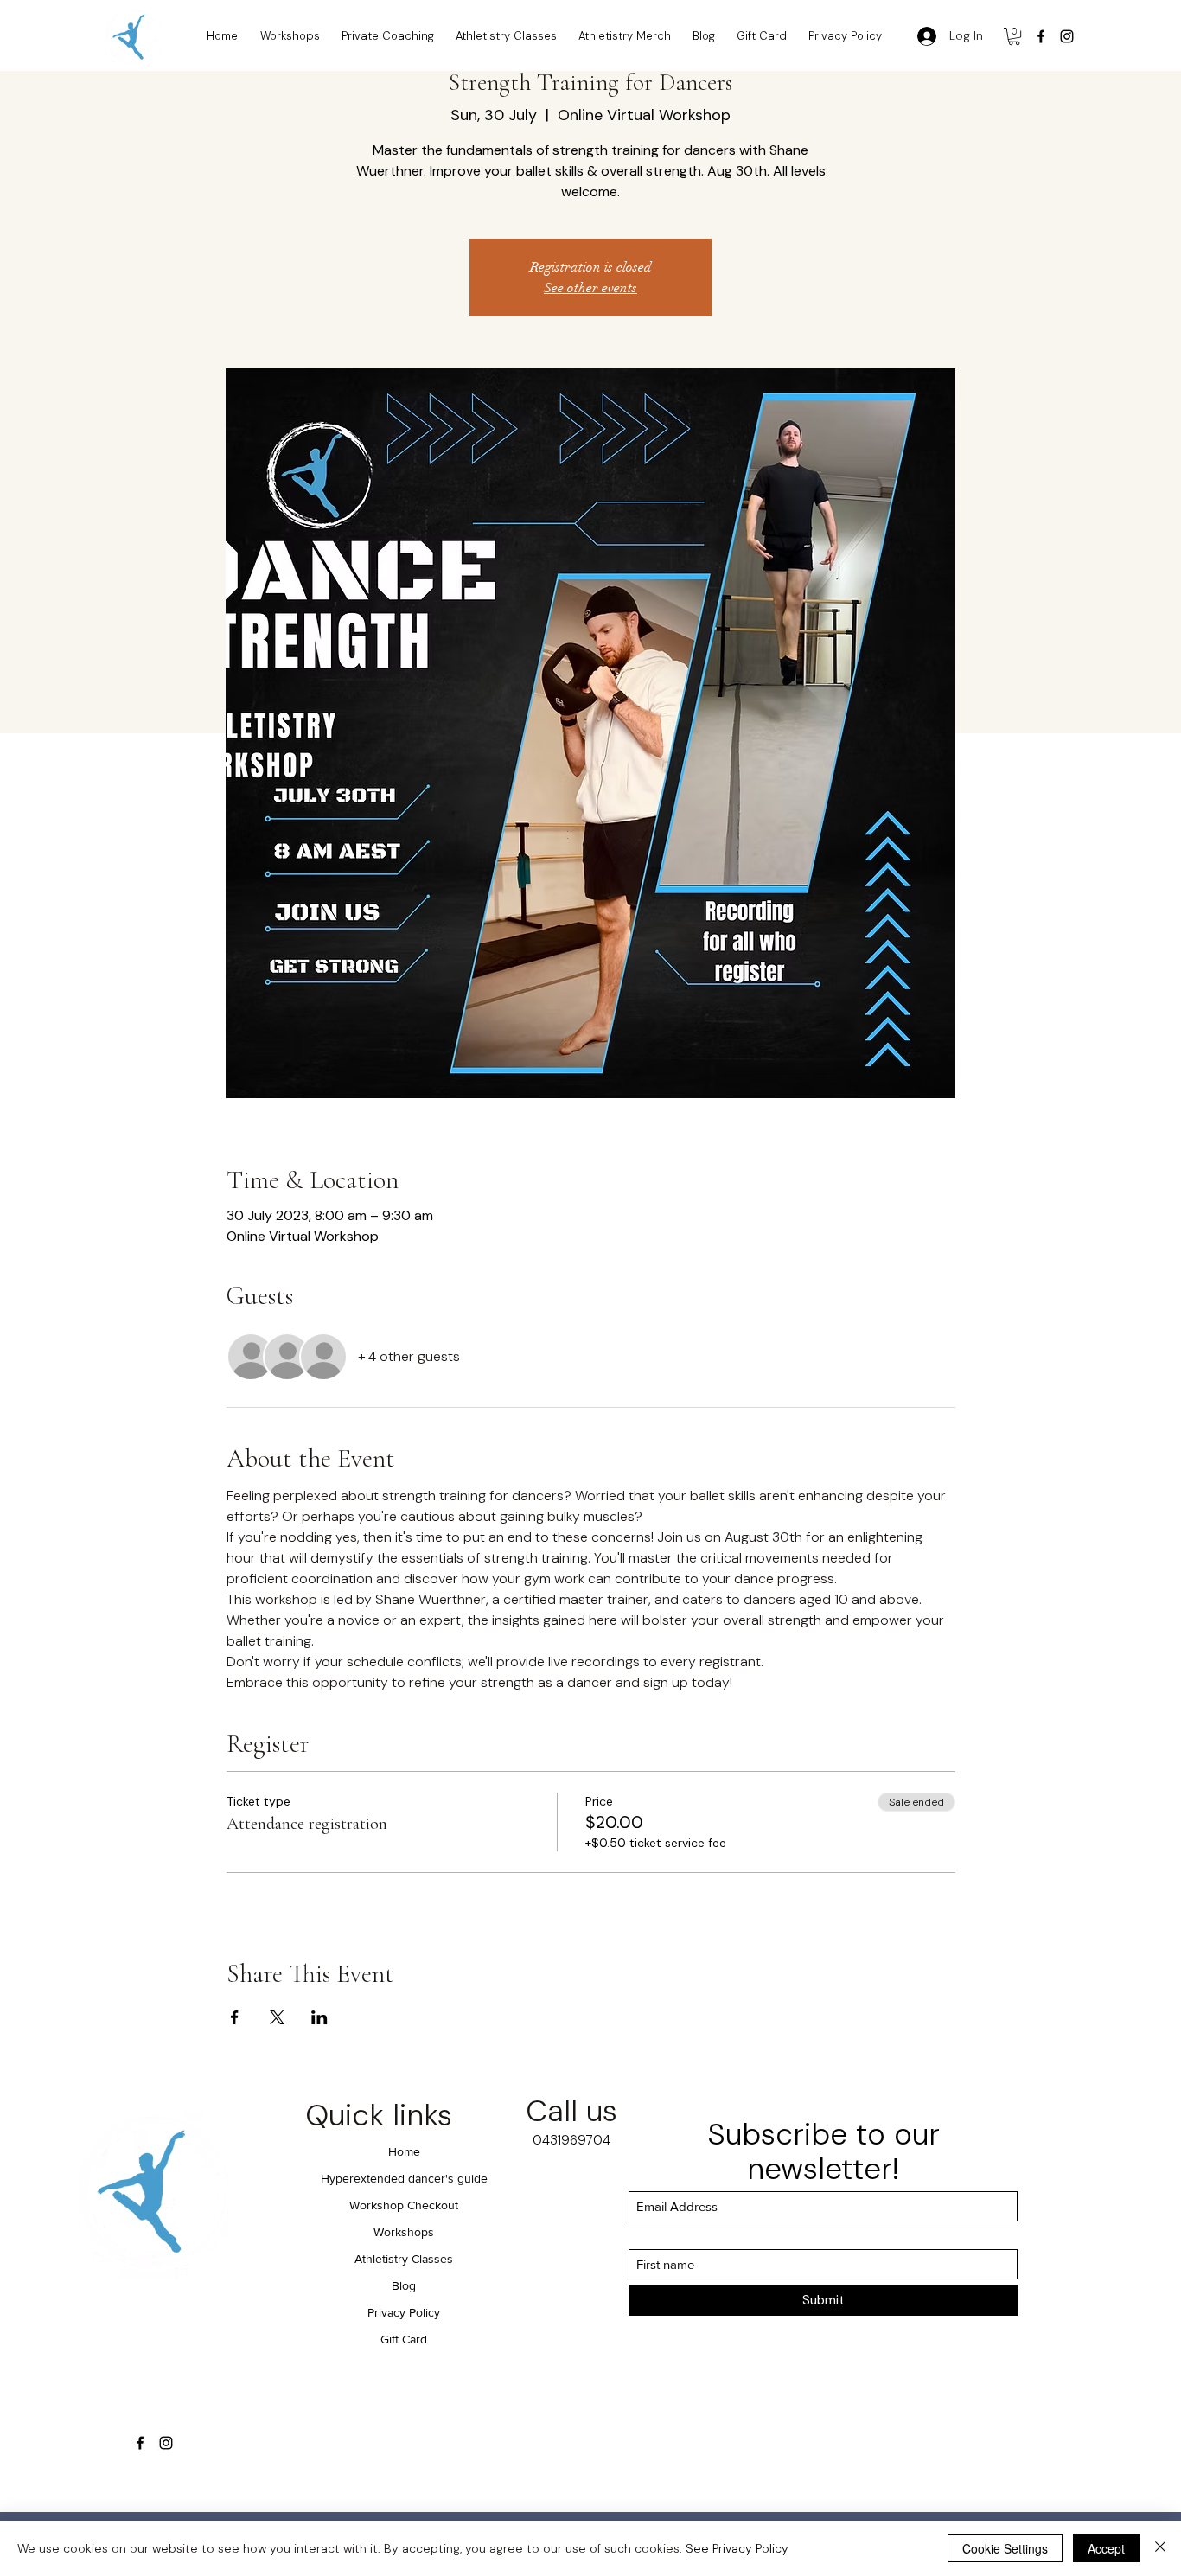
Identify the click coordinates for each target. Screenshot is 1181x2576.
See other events (590, 288)
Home (404, 2151)
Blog (404, 2285)
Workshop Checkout (404, 2205)
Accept (1106, 2548)
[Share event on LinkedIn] (319, 2017)
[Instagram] (1067, 36)
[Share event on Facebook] (235, 2017)
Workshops (404, 2232)
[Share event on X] (277, 2017)
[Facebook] (1041, 36)
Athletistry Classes (404, 2259)
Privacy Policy (404, 2312)
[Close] (1160, 2548)
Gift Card (404, 2339)
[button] (1014, 36)
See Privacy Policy (737, 2548)
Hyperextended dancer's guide (404, 2178)
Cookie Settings (1005, 2548)
